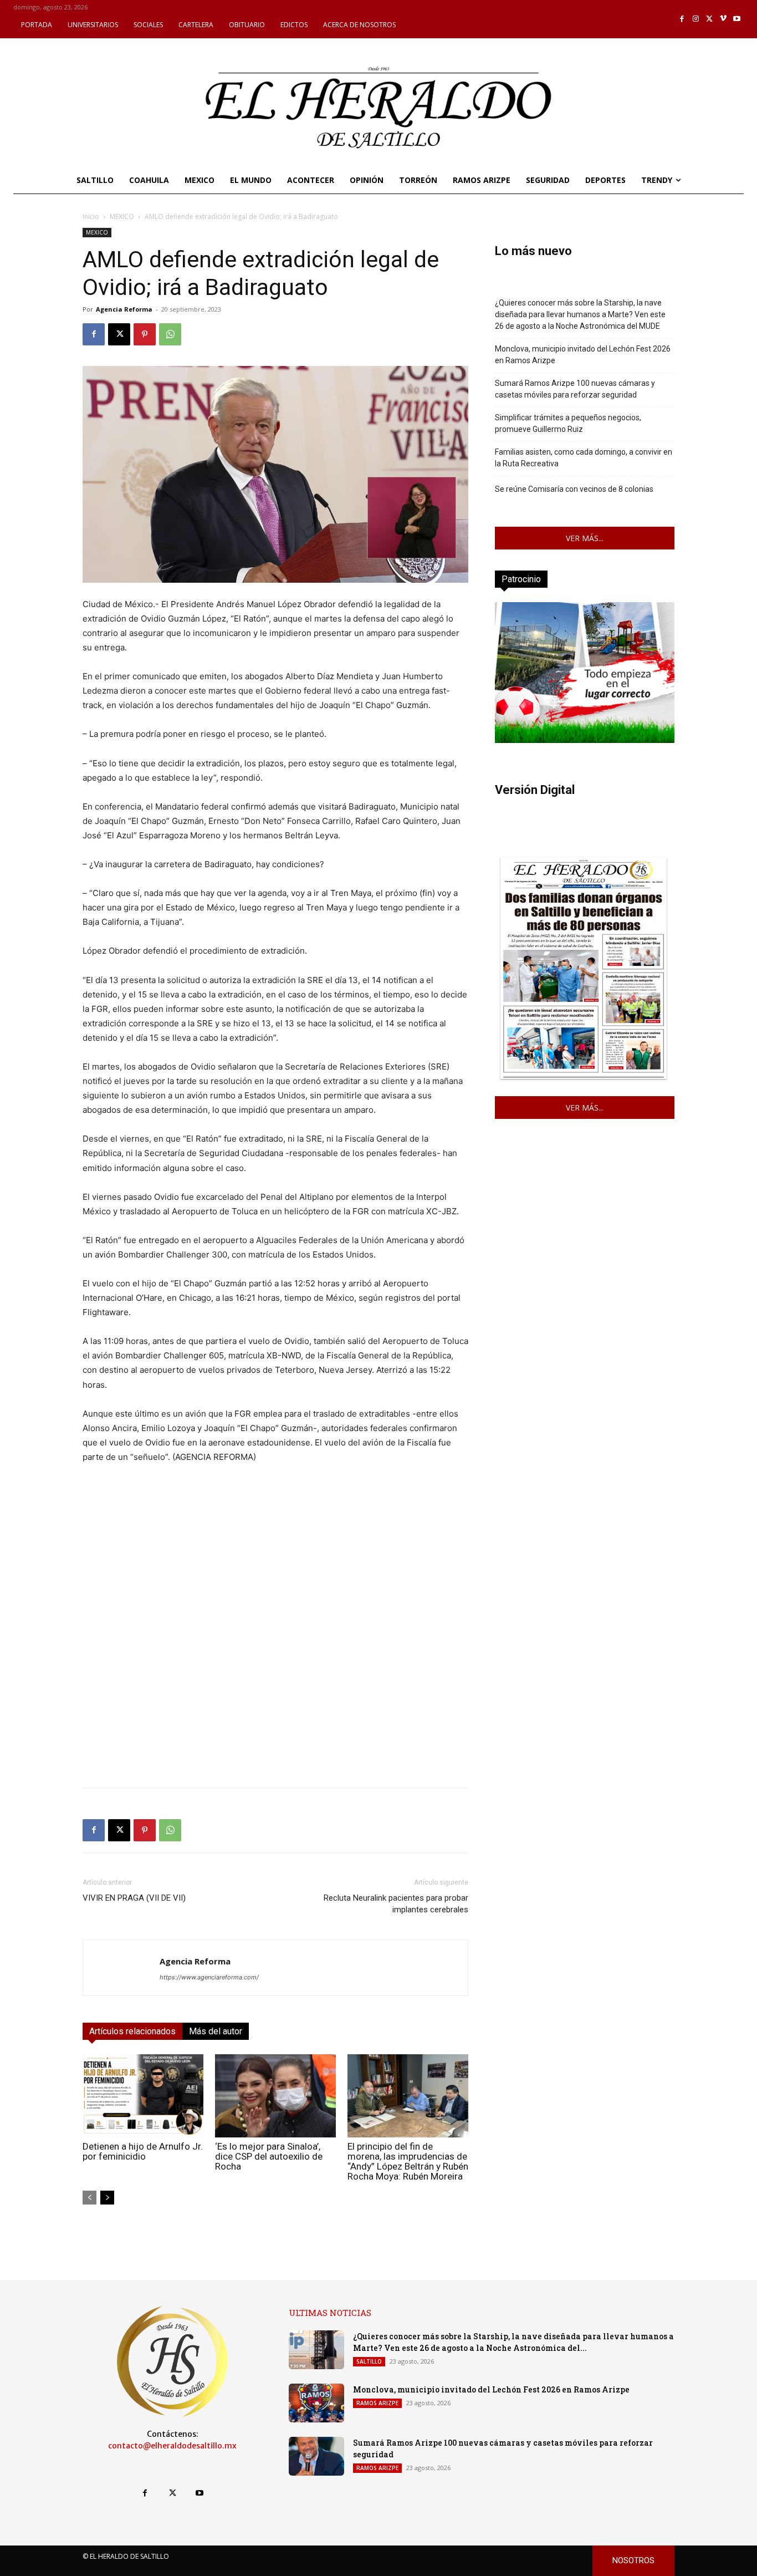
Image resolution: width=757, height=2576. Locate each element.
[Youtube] (737, 19)
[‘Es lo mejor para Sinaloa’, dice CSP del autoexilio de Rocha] (275, 2096)
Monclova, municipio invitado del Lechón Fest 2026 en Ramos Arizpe (583, 355)
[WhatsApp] (170, 334)
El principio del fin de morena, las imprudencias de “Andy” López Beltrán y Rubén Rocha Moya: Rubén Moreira (408, 2161)
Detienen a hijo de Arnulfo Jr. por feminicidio (143, 2151)
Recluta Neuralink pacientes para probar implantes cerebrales (396, 1904)
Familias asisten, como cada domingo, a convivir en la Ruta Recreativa (584, 458)
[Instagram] (696, 19)
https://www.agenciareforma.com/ (209, 1977)
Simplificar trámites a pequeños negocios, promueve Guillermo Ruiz (568, 423)
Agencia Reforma (124, 309)
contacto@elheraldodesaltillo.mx (172, 2446)
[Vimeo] (723, 19)
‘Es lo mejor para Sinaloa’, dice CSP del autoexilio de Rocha (269, 2156)
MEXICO (122, 217)
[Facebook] (682, 19)
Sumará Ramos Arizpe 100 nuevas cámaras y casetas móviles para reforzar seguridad (575, 389)
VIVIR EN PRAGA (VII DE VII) (134, 1898)
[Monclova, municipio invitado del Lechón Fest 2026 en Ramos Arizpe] (316, 2403)
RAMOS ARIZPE (377, 2403)
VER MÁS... (585, 538)
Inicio (91, 217)
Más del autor (216, 2031)
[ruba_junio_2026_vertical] (585, 740)
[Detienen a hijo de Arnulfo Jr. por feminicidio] (143, 2096)
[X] (710, 19)
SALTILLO (369, 2361)
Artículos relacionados (132, 2031)
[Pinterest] (145, 334)
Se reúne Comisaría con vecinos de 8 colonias (574, 489)
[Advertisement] (275, 1701)
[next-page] (107, 2198)
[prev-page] (89, 2198)
